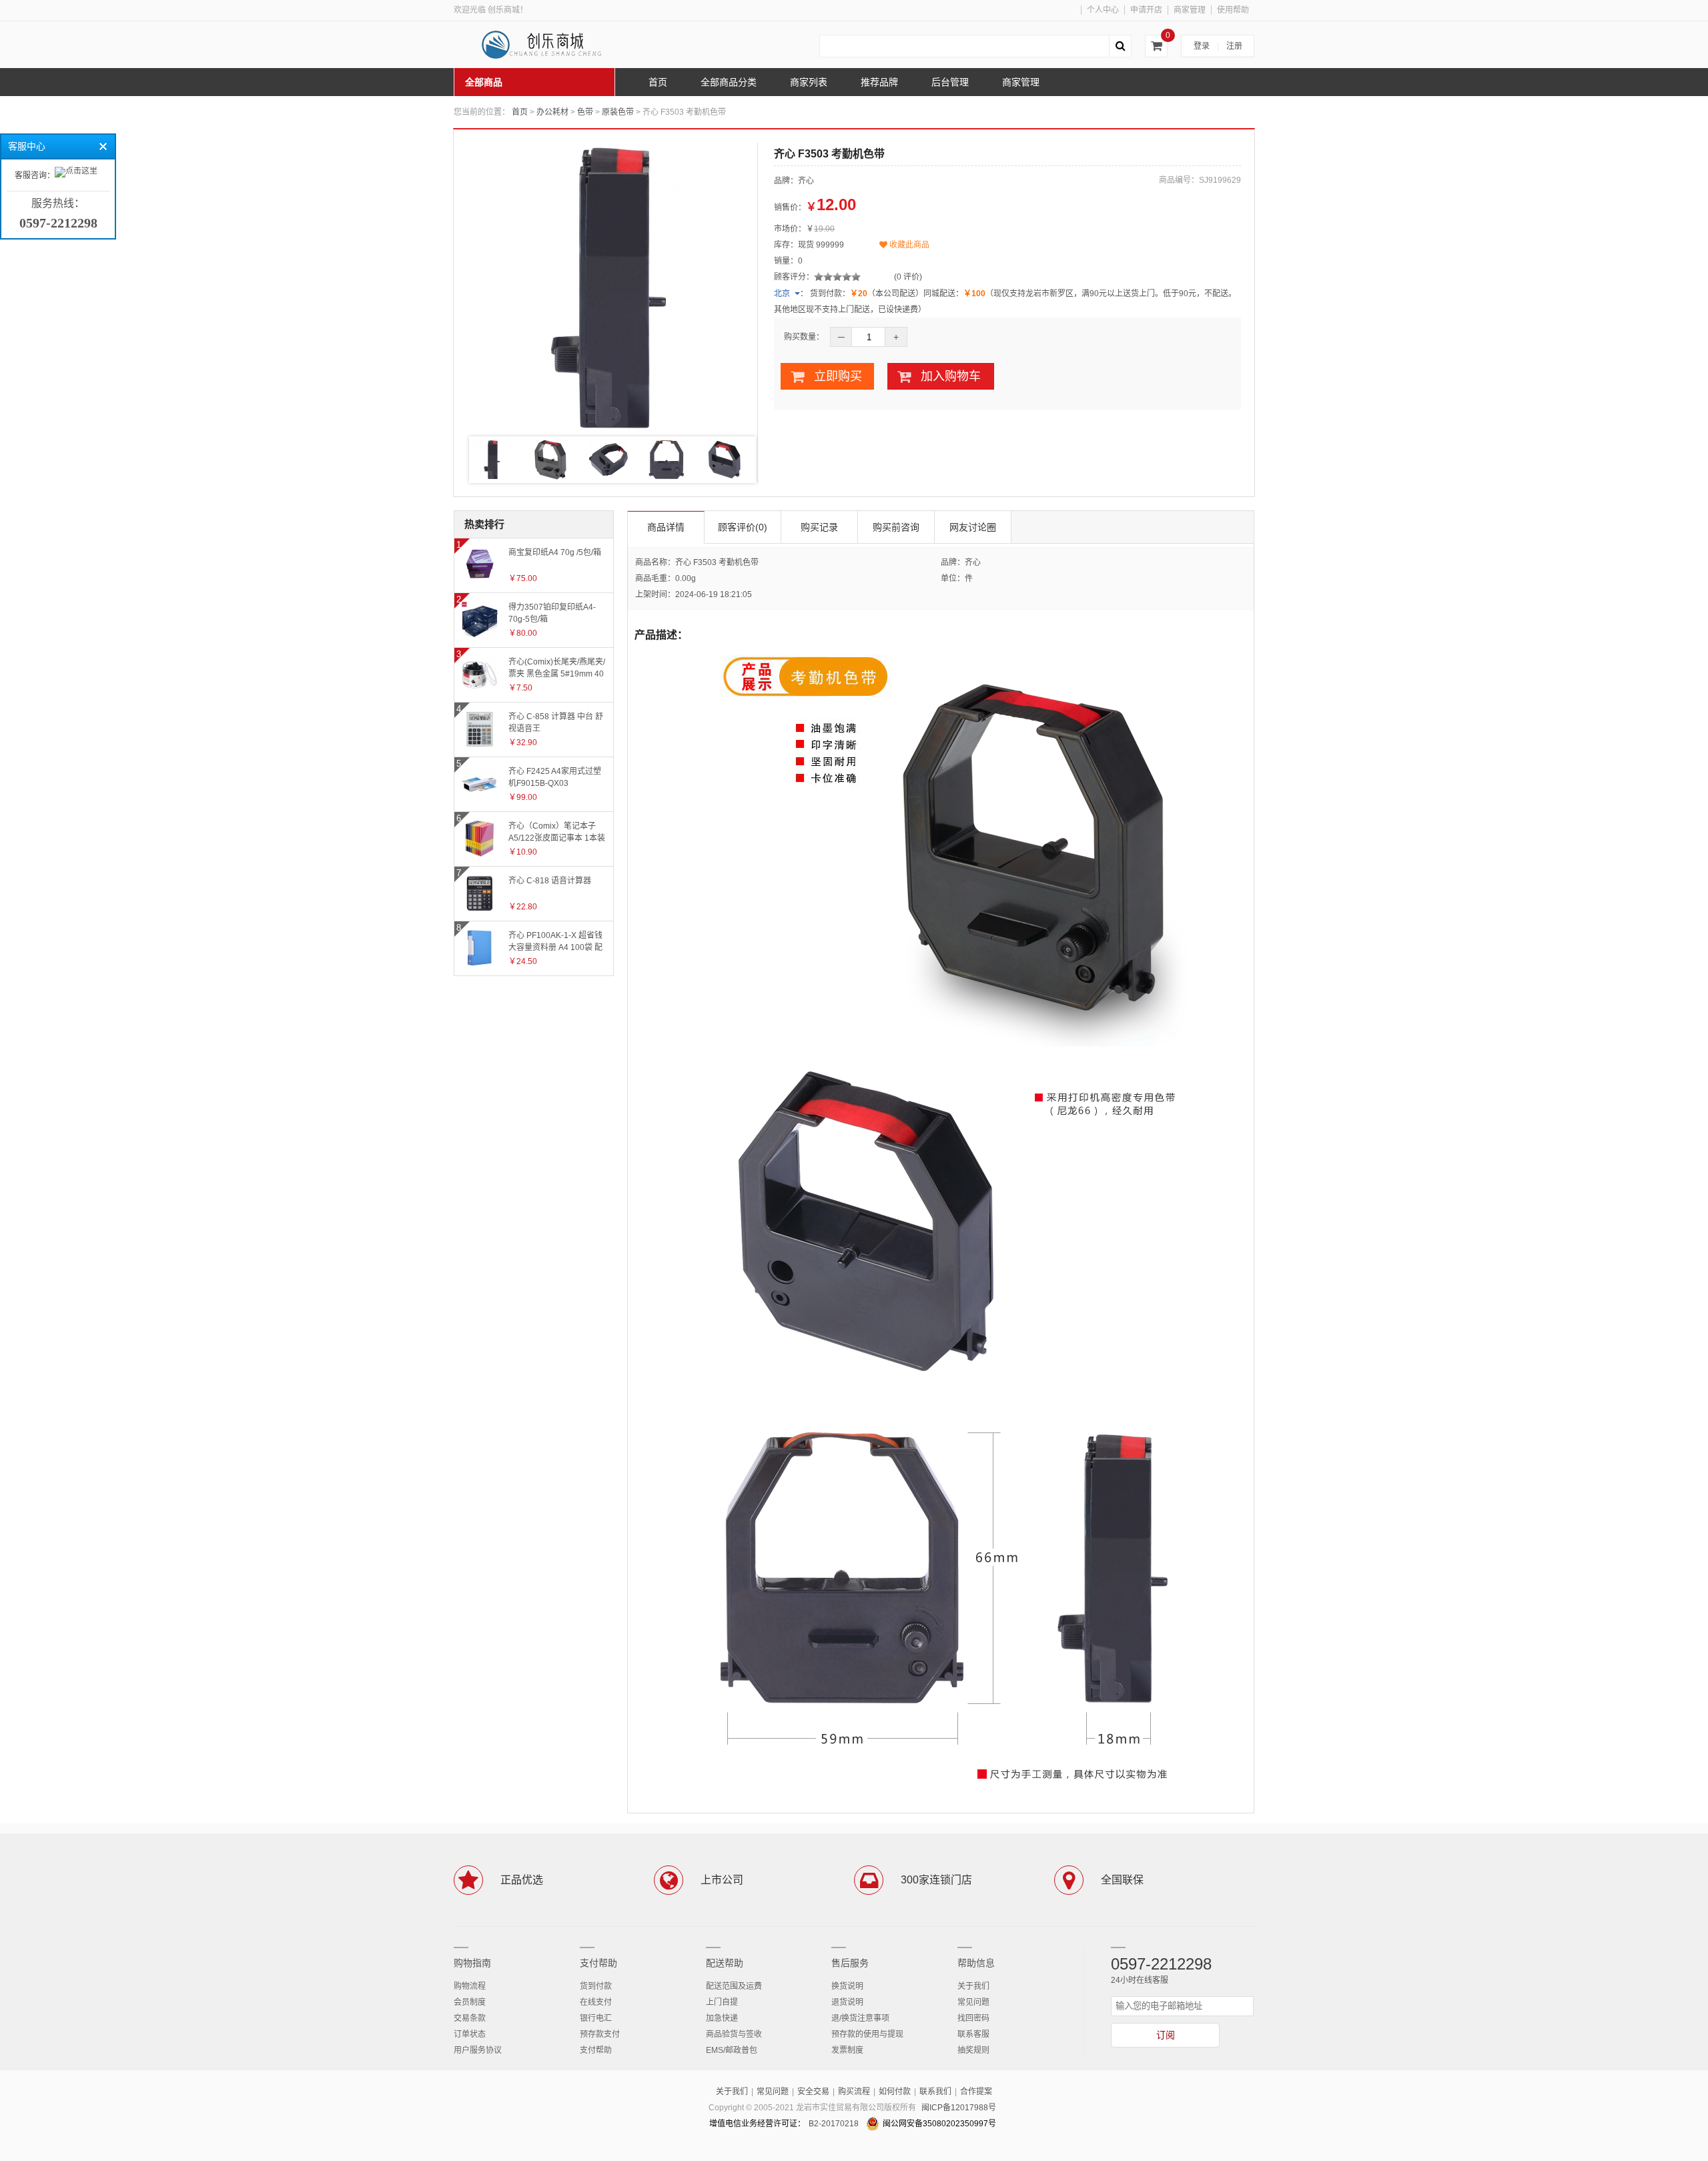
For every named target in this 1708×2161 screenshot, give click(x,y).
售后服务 (850, 1963)
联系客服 (973, 2034)
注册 (1234, 46)
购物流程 (470, 1986)
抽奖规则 (973, 2050)
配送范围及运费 (734, 1986)
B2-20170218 (834, 2124)
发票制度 (847, 2050)
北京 (782, 294)
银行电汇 (596, 2018)
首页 (520, 112)
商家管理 (1190, 10)
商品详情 (666, 527)
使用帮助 (1233, 10)
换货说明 (847, 1986)
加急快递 (722, 2018)
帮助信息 (976, 1963)
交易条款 (470, 2018)
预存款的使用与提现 (867, 2034)
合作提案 (976, 2092)
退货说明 (847, 2002)
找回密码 (973, 2018)
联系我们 (935, 2092)
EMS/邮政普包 (732, 2050)
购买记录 (819, 527)
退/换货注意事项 (860, 2018)
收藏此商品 (908, 245)
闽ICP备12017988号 (959, 2108)
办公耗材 (552, 112)
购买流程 (854, 2092)
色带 (585, 112)
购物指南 (472, 1963)
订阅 (1166, 2035)
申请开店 (1146, 10)
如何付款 (895, 2092)
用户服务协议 (478, 2050)
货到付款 (596, 1986)
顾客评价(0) (743, 527)
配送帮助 (725, 1963)
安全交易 (813, 2092)
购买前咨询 (896, 527)
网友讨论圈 (973, 527)
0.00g (686, 578)
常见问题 (973, 2002)
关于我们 (973, 1986)
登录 (1202, 46)
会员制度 (470, 2002)
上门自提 (722, 2002)
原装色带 (618, 112)
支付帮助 (598, 1963)
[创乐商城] (554, 45)
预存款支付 (600, 2034)
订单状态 (470, 2034)
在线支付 (596, 2002)
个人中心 (1103, 10)
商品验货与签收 (734, 2034)
